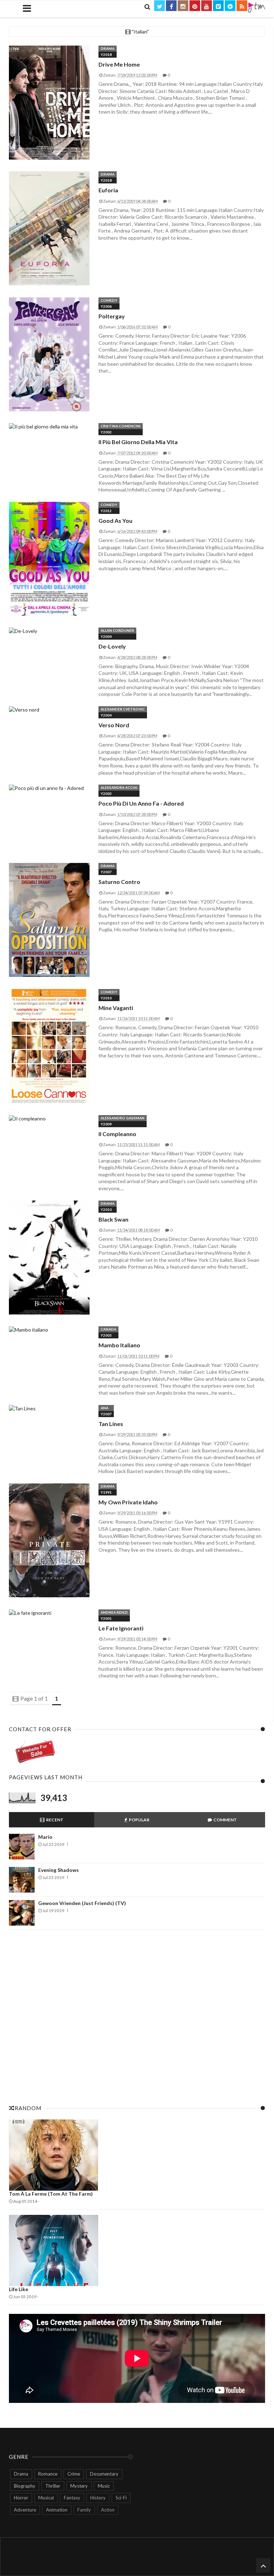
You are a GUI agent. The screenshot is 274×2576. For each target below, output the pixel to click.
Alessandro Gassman (123, 1118)
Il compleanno (117, 1134)
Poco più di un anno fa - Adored (141, 803)
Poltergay (112, 316)
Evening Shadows (59, 1870)
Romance (48, 2474)
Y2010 (106, 998)
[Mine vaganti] (49, 1046)
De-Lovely (112, 646)
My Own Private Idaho (128, 1502)
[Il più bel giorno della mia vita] (49, 427)
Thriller (53, 2486)
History (98, 2498)
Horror (21, 2498)
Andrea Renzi (114, 1612)
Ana (105, 1408)
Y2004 (106, 636)
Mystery (79, 2486)
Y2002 (106, 432)
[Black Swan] (49, 1258)
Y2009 (106, 1124)
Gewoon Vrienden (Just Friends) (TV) (82, 1903)
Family (84, 2510)
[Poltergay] (49, 355)
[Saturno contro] (49, 920)
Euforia (108, 190)
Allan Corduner (117, 630)
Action (108, 2510)
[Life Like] (137, 2250)
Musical (46, 2498)
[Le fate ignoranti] (49, 1613)
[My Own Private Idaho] (49, 1541)
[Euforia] (49, 229)
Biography (25, 2486)
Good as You (115, 521)
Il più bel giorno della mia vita (138, 442)
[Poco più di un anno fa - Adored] (49, 788)
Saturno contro (119, 882)
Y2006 (106, 306)
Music (104, 2486)
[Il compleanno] (49, 1119)
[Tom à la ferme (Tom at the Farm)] (137, 2155)
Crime (74, 2474)
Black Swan (113, 1219)
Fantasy (72, 2498)
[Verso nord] (49, 710)
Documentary (104, 2474)
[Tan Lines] (49, 1409)
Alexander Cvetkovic (123, 709)
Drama (108, 48)
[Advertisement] (137, 2015)
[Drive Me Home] (49, 103)
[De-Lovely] (49, 631)
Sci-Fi (121, 2498)
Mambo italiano (119, 1345)
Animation (57, 2510)
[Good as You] (49, 559)
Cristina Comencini (121, 426)
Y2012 (106, 511)
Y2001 (106, 1618)
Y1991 (106, 1492)
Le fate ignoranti (121, 1628)
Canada (108, 1329)
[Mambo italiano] (49, 1330)
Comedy (109, 300)
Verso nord (114, 725)
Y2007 (106, 872)
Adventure (25, 2510)
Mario (45, 1837)
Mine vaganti (116, 1008)
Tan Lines (111, 1424)
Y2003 (106, 793)
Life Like (19, 2289)
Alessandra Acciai (119, 787)
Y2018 (106, 54)
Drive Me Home (119, 64)
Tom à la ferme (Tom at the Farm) (51, 2194)
